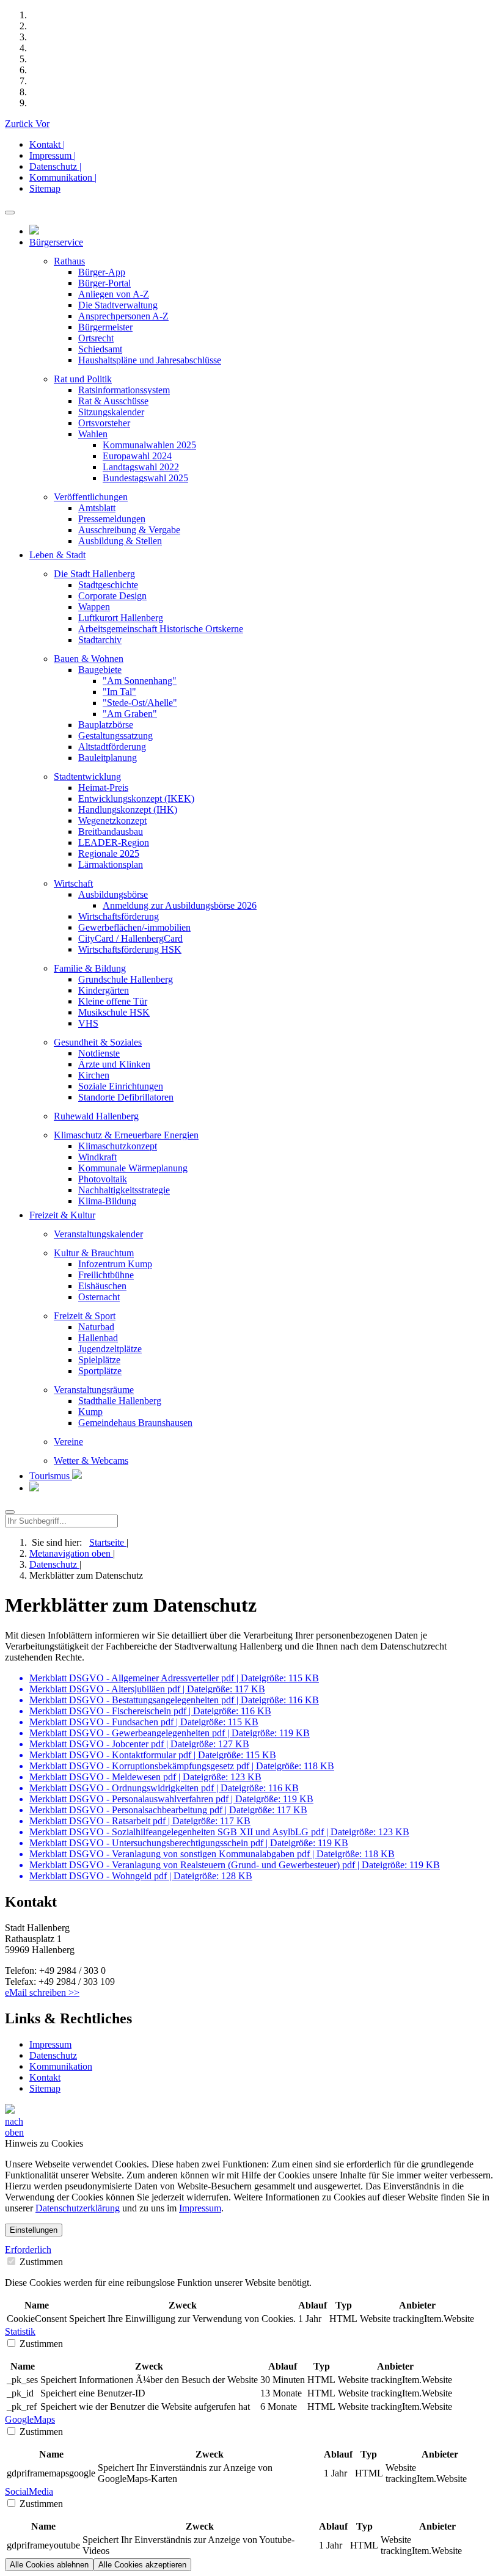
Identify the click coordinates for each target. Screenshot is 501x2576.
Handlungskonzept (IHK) (128, 810)
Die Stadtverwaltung (118, 305)
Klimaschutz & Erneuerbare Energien (126, 1135)
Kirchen (94, 1075)
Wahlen (93, 434)
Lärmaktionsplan (111, 864)
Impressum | (53, 155)
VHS (88, 1023)
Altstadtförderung (112, 747)
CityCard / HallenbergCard (130, 938)
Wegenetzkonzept (112, 820)
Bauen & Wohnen (89, 659)
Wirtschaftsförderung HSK (130, 949)
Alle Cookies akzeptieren (142, 2565)
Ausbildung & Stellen (120, 541)
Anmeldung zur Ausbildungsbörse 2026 (180, 905)
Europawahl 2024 (137, 456)
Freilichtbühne (106, 1275)
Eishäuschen (102, 1286)
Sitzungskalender (111, 412)
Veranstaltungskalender (98, 1234)
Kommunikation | (63, 177)
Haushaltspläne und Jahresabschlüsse (150, 360)
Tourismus (51, 1476)
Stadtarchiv (100, 640)
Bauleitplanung (108, 758)
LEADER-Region (114, 842)
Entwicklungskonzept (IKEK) (136, 799)
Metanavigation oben (71, 1553)
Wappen (94, 607)
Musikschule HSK (114, 1012)
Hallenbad (98, 1338)
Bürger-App (102, 272)
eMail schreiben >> (42, 1992)
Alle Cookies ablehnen (49, 2565)
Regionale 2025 (109, 853)
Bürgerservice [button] (56, 242)
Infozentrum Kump (115, 1264)
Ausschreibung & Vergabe (129, 530)
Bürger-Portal (104, 283)
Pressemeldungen (112, 519)
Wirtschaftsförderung (119, 916)
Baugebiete (100, 670)
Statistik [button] (20, 2331)
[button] (20, 124)
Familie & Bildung (90, 968)
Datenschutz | (55, 166)
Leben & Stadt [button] (57, 555)
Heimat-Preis (103, 788)
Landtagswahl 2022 (141, 467)
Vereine (68, 1442)
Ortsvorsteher (104, 423)
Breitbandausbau (111, 831)
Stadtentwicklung (87, 777)
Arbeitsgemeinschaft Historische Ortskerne (161, 629)
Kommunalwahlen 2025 (149, 445)
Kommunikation (61, 2066)
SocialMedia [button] (29, 2491)
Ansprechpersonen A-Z (123, 316)
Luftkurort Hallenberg (121, 618)
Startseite (108, 1542)
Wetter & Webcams (91, 1461)
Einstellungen (34, 2230)
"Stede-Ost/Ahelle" (140, 703)
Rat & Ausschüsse (113, 401)
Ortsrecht (96, 338)
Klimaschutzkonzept (118, 1146)
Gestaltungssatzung (115, 736)
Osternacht (99, 1297)
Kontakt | (47, 144)
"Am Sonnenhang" (140, 681)
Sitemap (45, 188)
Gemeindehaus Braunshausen (135, 1423)
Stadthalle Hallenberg (120, 1401)
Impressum (50, 2044)
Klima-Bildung (107, 1201)
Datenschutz (54, 1564)
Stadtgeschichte (108, 585)
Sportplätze (100, 1371)
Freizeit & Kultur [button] (62, 1215)
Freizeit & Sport (85, 1316)
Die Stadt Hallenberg (94, 574)
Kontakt (45, 2077)
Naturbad (96, 1327)
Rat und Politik (83, 379)
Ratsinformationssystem (124, 390)
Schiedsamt (100, 349)
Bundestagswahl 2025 (145, 478)
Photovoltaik (103, 1179)
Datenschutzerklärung (78, 2208)
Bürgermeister (105, 327)
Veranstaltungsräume (94, 1390)
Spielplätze (99, 1360)
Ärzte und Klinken (114, 1064)
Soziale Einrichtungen (121, 1086)
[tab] (250, 2250)
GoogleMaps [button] (30, 2419)
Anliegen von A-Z (114, 294)
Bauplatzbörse (106, 725)
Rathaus (69, 261)
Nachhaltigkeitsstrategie (124, 1190)
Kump (90, 1412)
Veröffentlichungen (91, 497)
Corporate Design (112, 596)
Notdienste (99, 1053)
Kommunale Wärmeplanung (133, 1168)
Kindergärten (104, 990)
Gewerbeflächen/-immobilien (134, 927)
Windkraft (97, 1157)
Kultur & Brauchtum (94, 1253)
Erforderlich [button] (28, 2250)
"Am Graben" (130, 714)
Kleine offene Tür (113, 1001)
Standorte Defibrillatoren (126, 1097)
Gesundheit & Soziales (98, 1042)
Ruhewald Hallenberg (96, 1116)
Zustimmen (40, 2262)
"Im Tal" (119, 692)
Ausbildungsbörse (113, 894)
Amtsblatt (97, 508)
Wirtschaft (73, 883)
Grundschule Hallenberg (126, 979)
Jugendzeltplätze (110, 1349)
